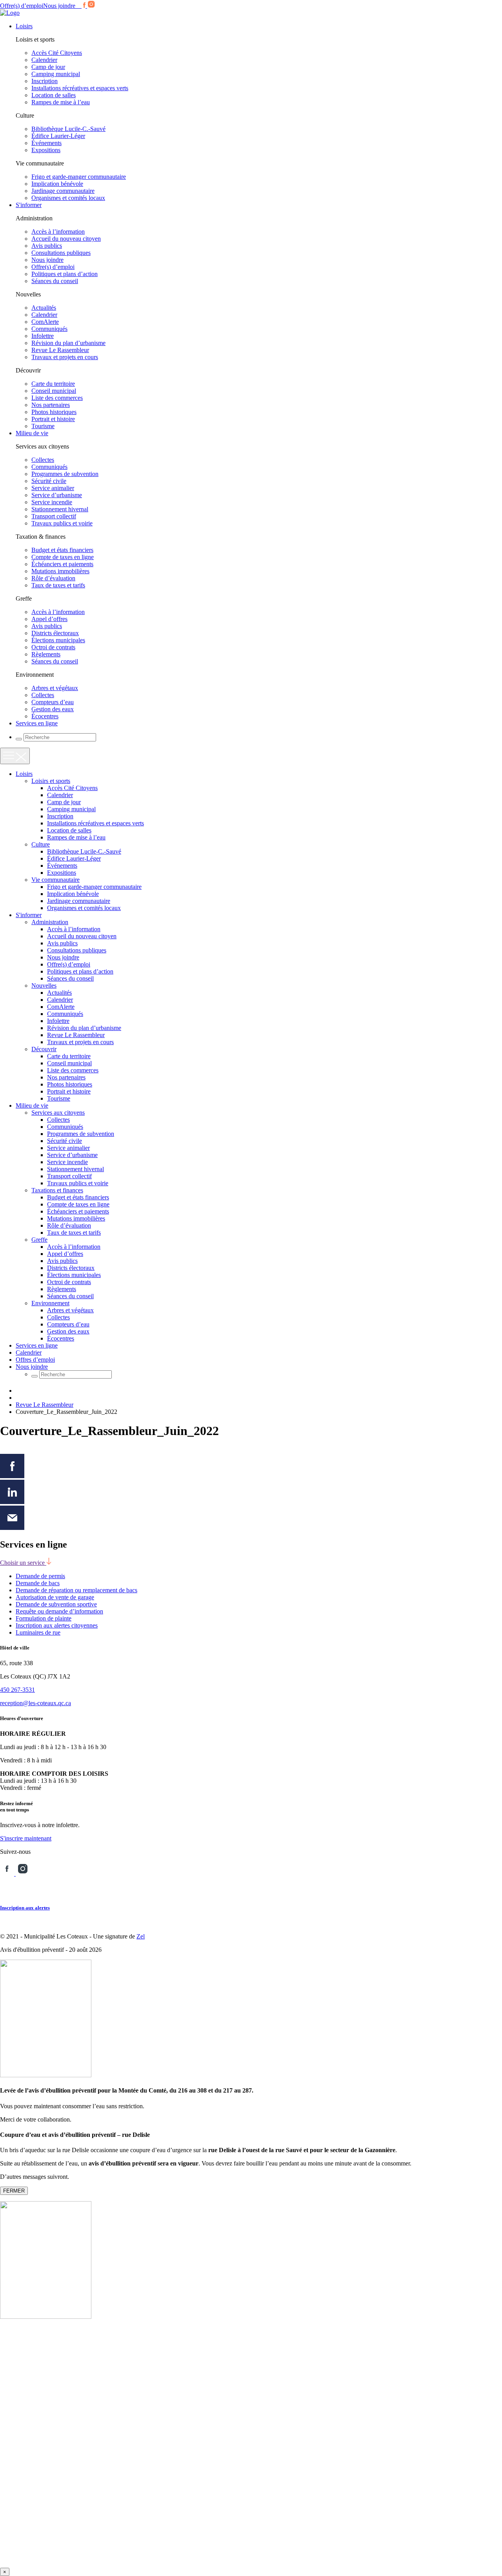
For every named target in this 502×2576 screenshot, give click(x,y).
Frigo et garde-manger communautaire (79, 177)
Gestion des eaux (53, 709)
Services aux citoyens (58, 1113)
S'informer (29, 205)
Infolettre (43, 336)
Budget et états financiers (62, 550)
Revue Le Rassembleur (60, 350)
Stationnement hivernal (60, 509)
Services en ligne (37, 723)
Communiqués (49, 329)
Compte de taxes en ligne (63, 557)
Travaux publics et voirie (62, 523)
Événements (46, 143)
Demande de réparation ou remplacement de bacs (76, 1590)
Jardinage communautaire (63, 191)
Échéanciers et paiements (62, 564)
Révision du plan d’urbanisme (68, 343)
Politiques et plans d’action (65, 274)
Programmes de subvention (65, 474)
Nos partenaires (51, 405)
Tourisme (43, 426)
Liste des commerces (57, 398)
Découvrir (44, 1049)
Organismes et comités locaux (68, 198)
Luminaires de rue (38, 1632)
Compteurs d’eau (53, 702)
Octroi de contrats (53, 647)
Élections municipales (58, 640)
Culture (41, 844)
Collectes (43, 460)
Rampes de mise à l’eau (61, 102)
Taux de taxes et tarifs (58, 585)
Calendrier (44, 60)
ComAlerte (45, 322)
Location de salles (54, 95)
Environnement (50, 1303)
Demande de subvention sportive (56, 1604)
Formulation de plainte (44, 1618)
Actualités (44, 308)
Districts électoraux (55, 633)
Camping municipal (56, 74)
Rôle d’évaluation (53, 578)
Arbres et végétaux (55, 688)
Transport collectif (54, 516)
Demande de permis (40, 1576)
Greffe (39, 1240)
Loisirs (24, 26)
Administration (50, 922)
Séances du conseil (55, 281)
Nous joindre (59, 6)
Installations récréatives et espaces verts (80, 88)
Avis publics (47, 246)
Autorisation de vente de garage (55, 1597)
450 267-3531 (17, 1690)
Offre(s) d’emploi (22, 6)
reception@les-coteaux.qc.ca (35, 1703)
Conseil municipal (54, 391)
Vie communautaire (55, 880)
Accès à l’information (58, 232)
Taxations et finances (57, 1190)
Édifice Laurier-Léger (58, 136)
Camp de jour (48, 67)
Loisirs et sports (51, 781)
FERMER (14, 2191)
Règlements (46, 654)
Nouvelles (44, 986)
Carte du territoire (53, 384)
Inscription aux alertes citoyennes (57, 1625)
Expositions (46, 150)
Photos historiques (54, 412)
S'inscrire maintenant (26, 1838)
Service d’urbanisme (57, 495)
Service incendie (52, 502)
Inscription (45, 81)
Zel (141, 1936)
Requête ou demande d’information (59, 1611)
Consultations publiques (61, 253)
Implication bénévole (57, 184)
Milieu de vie (32, 433)
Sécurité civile (49, 481)
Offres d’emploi (35, 1360)
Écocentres (45, 716)
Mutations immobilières (60, 571)
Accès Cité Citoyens (57, 53)
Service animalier (53, 488)
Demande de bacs (38, 1583)
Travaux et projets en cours (65, 357)
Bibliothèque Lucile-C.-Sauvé (68, 129)
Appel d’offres (49, 619)
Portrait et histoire (53, 419)
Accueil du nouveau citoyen (66, 239)
